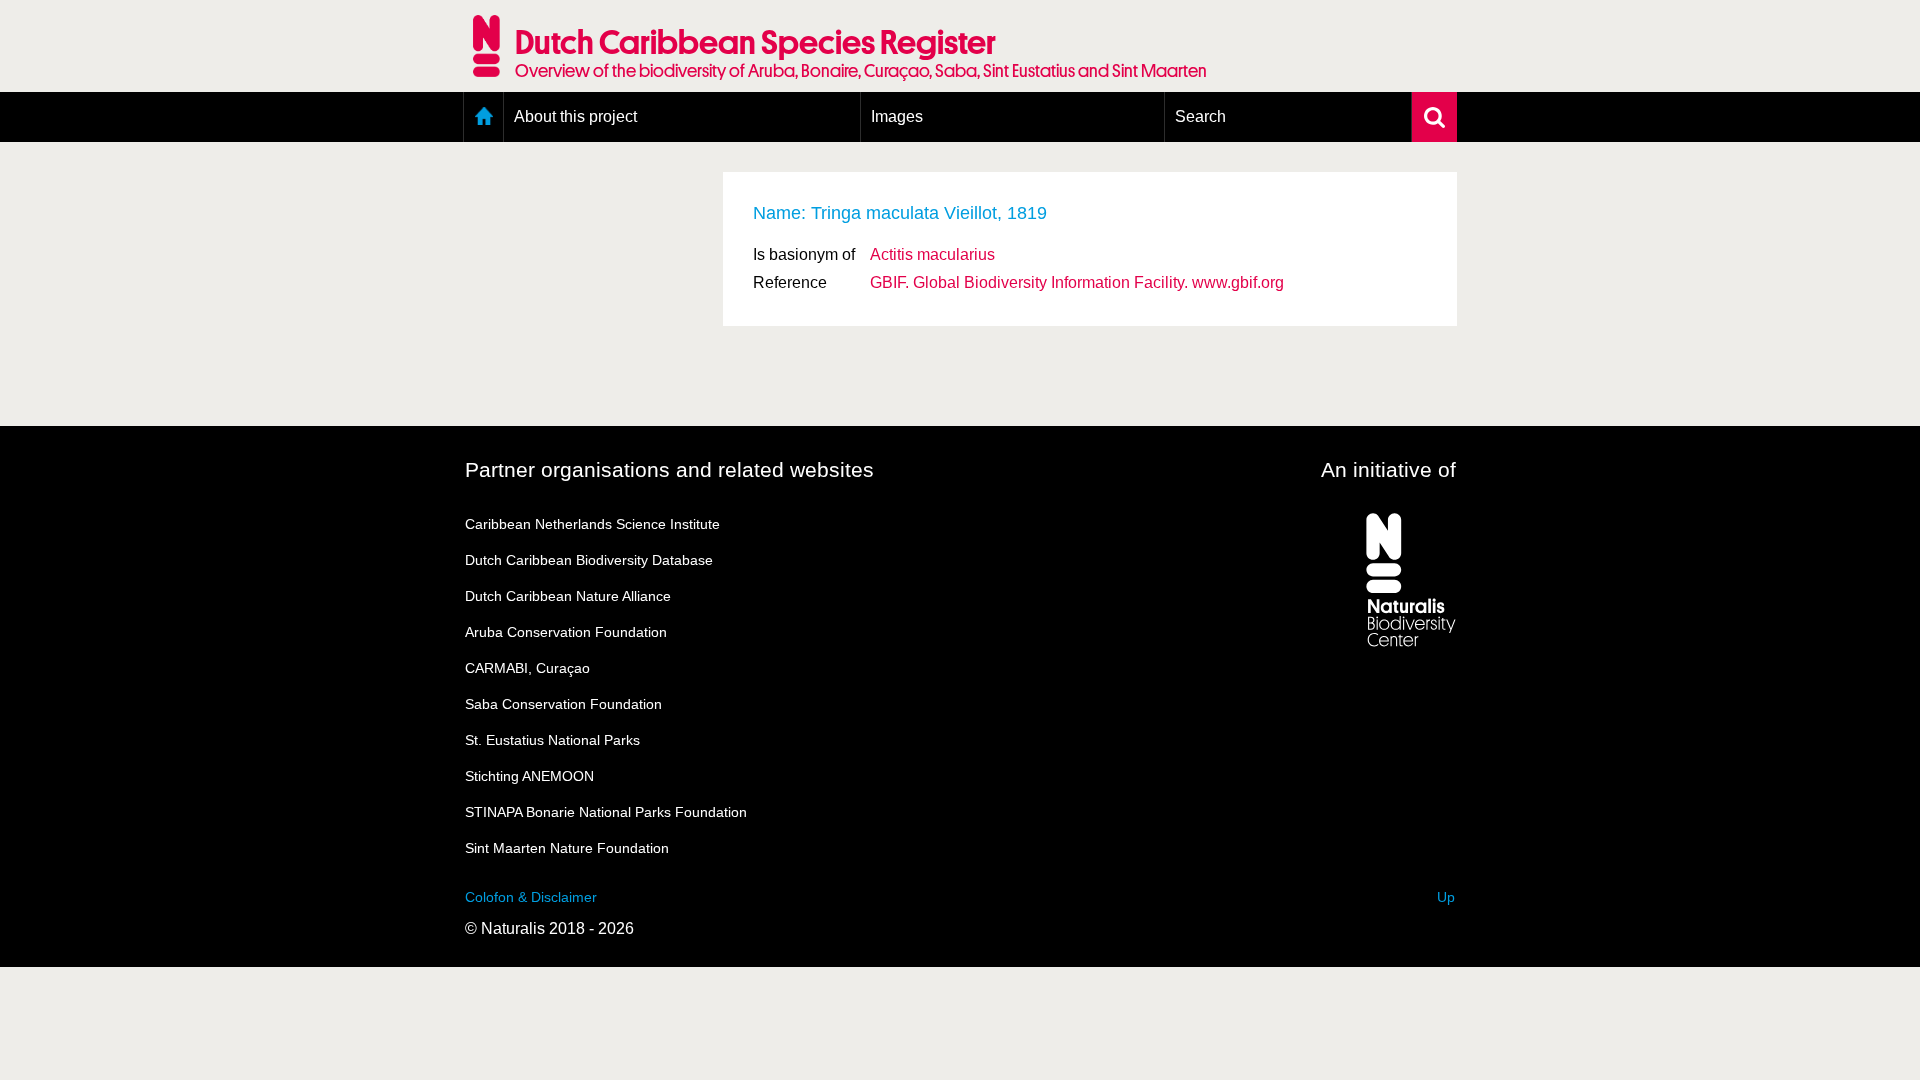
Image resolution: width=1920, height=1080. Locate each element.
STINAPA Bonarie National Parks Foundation (606, 812)
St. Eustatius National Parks (552, 740)
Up (1446, 897)
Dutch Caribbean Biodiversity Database (589, 560)
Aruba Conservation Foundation (566, 632)
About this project (575, 116)
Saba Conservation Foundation (563, 704)
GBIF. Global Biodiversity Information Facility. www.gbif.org (1077, 282)
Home (483, 117)
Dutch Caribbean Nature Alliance (568, 596)
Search (1200, 116)
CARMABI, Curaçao (527, 668)
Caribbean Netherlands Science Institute (592, 524)
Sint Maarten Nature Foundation (567, 848)
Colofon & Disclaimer (531, 897)
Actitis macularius (932, 254)
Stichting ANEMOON (529, 776)
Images (897, 116)
